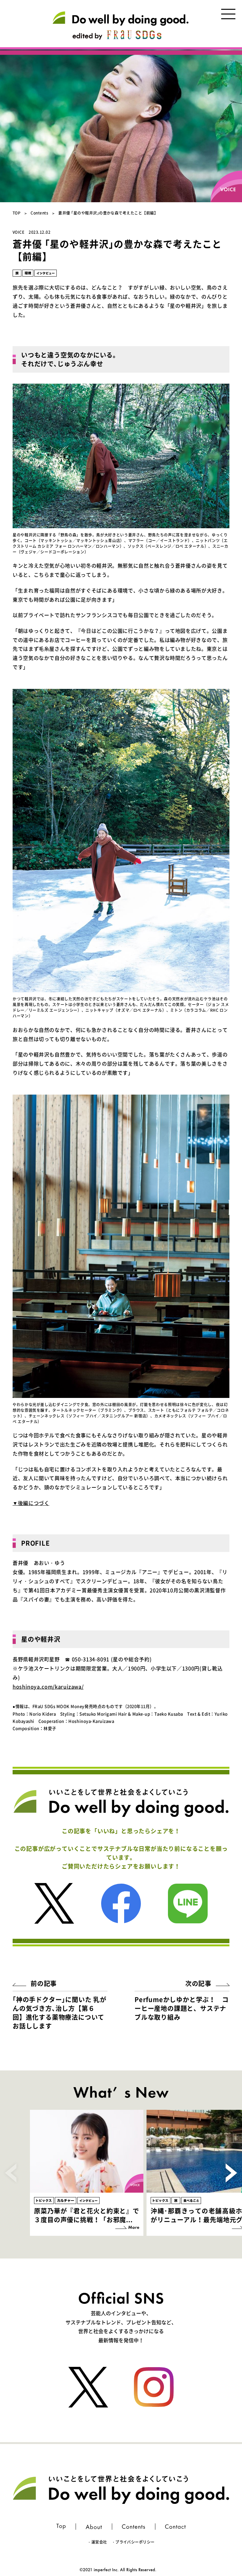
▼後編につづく (31, 1503)
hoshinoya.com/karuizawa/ (48, 1686)
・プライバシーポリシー (133, 2542)
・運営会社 (97, 2542)
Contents (39, 213)
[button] (231, 2173)
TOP (17, 213)
